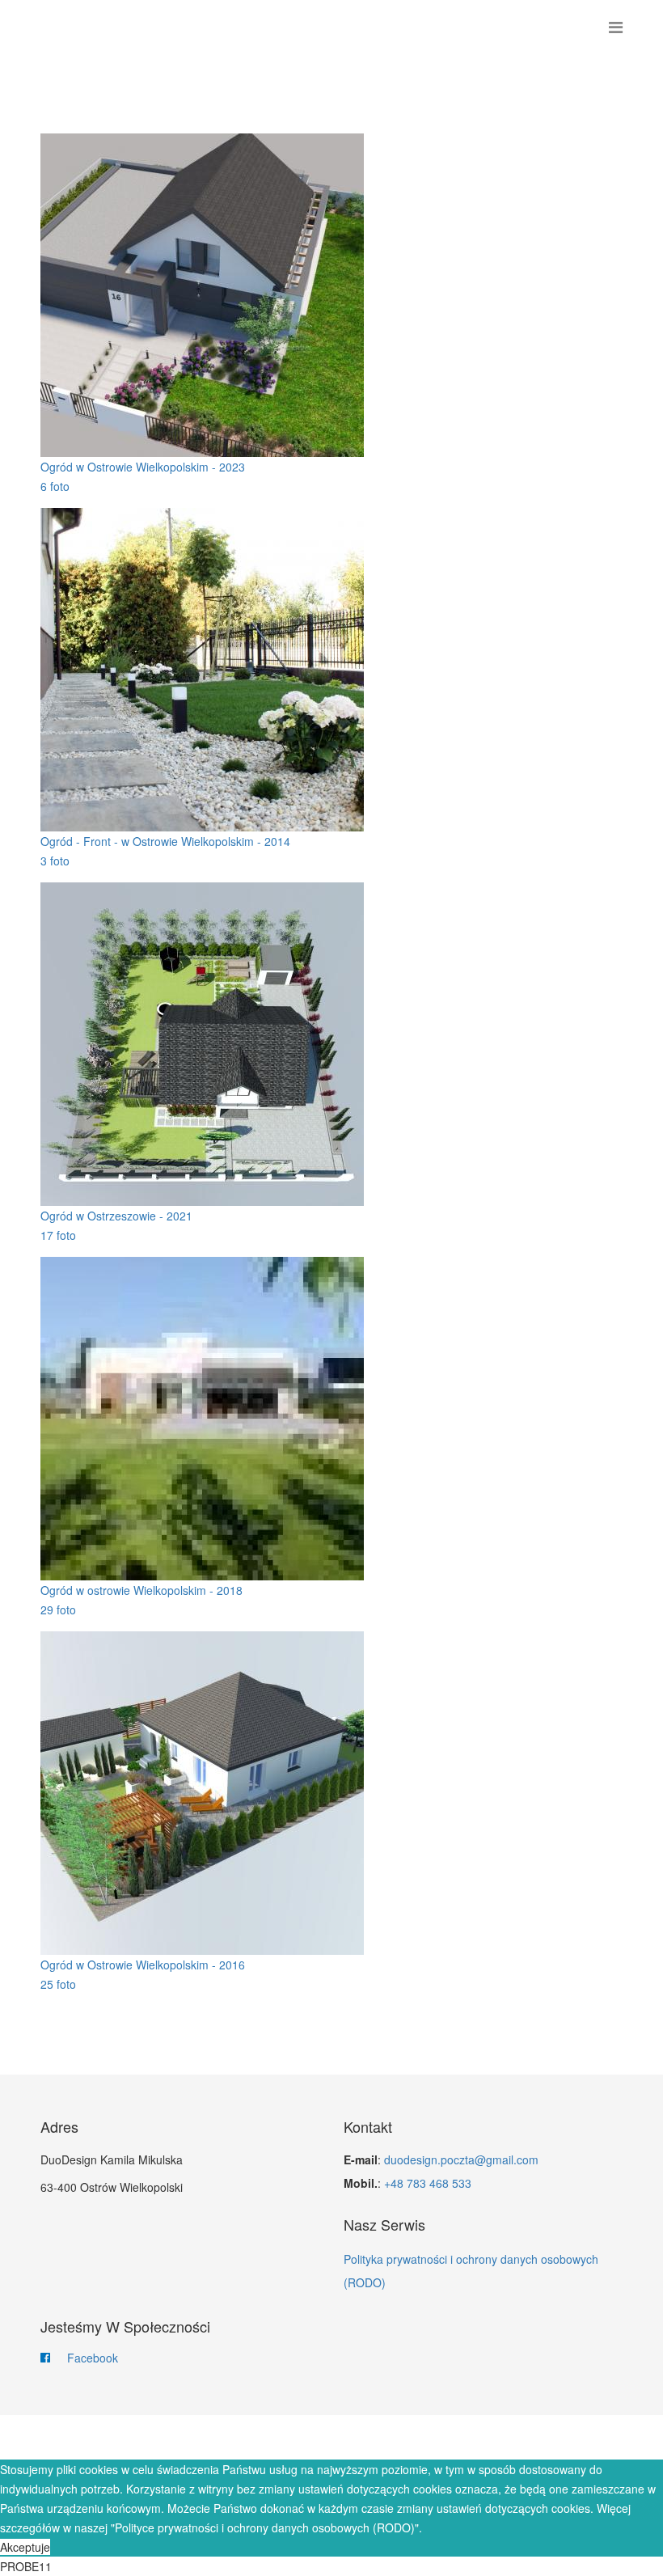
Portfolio (405, 2438)
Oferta (275, 2438)
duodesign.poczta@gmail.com (461, 2159)
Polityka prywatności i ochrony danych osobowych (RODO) (471, 2271)
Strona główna (187, 2438)
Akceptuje (25, 2547)
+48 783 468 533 (428, 2183)
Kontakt (479, 2438)
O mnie (335, 2438)
